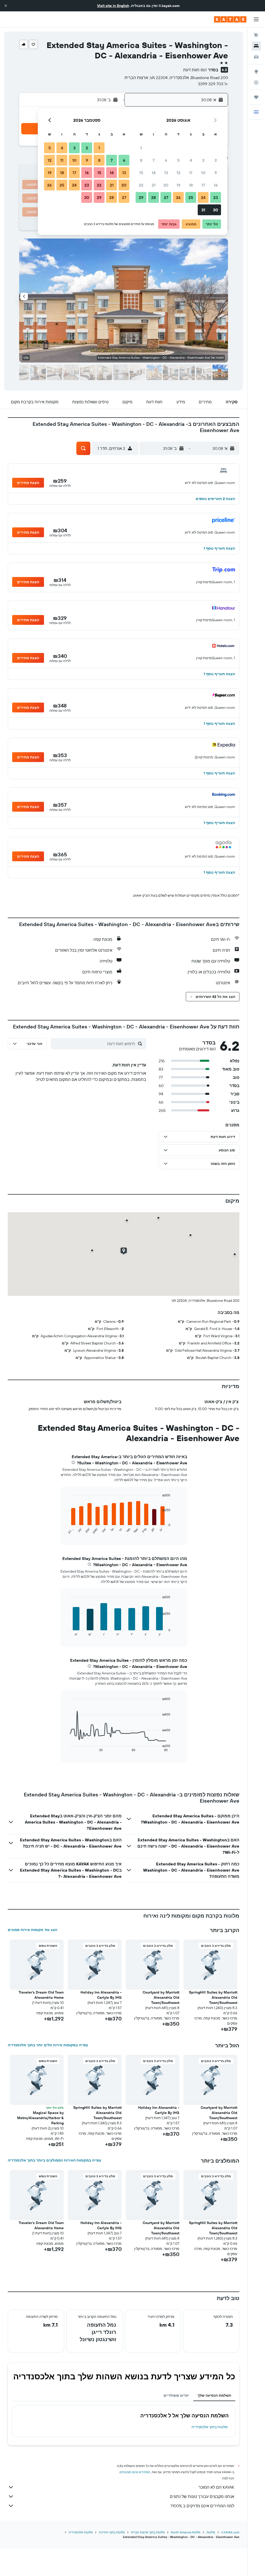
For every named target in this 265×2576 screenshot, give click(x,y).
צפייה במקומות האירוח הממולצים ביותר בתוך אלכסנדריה (54, 2160)
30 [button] (216, 210)
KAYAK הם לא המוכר (216, 2487)
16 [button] (216, 185)
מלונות (211, 2532)
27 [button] (166, 197)
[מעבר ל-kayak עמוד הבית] (230, 19)
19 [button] (178, 185)
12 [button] (178, 173)
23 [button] (216, 197)
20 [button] (166, 185)
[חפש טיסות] (256, 35)
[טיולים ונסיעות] (256, 97)
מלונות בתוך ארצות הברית (148, 2532)
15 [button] (141, 173)
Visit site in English (113, 6)
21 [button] (154, 185)
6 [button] (166, 160)
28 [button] (153, 197)
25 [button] (191, 197)
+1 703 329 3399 (213, 84)
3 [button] (203, 160)
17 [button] (203, 185)
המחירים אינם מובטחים (135, 2472)
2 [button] (216, 160)
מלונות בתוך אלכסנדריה (210, 2427)
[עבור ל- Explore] (256, 72)
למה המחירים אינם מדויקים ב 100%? (202, 2506)
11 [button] (191, 173)
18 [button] (191, 185)
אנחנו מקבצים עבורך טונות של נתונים (202, 2496)
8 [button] (141, 160)
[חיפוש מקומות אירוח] (256, 46)
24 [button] (203, 197)
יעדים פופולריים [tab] (176, 2395)
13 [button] (166, 173)
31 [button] (203, 210)
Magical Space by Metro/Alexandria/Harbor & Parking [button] (40, 2118)
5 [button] (178, 160)
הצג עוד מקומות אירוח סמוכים (32, 1930)
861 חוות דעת (195, 70)
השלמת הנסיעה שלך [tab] (214, 2395)
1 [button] (141, 148)
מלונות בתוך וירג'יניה (112, 2532)
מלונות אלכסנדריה (81, 2532)
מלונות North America (186, 2532)
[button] (6, 6)
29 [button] (141, 197)
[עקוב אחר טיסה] (256, 82)
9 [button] (216, 173)
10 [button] (203, 173)
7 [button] (153, 160)
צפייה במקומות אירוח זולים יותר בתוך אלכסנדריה (48, 2045)
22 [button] (141, 185)
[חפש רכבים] (256, 57)
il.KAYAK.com (230, 2532)
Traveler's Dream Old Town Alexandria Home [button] (41, 1995)
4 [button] (191, 160)
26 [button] (178, 197)
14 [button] (154, 173)
